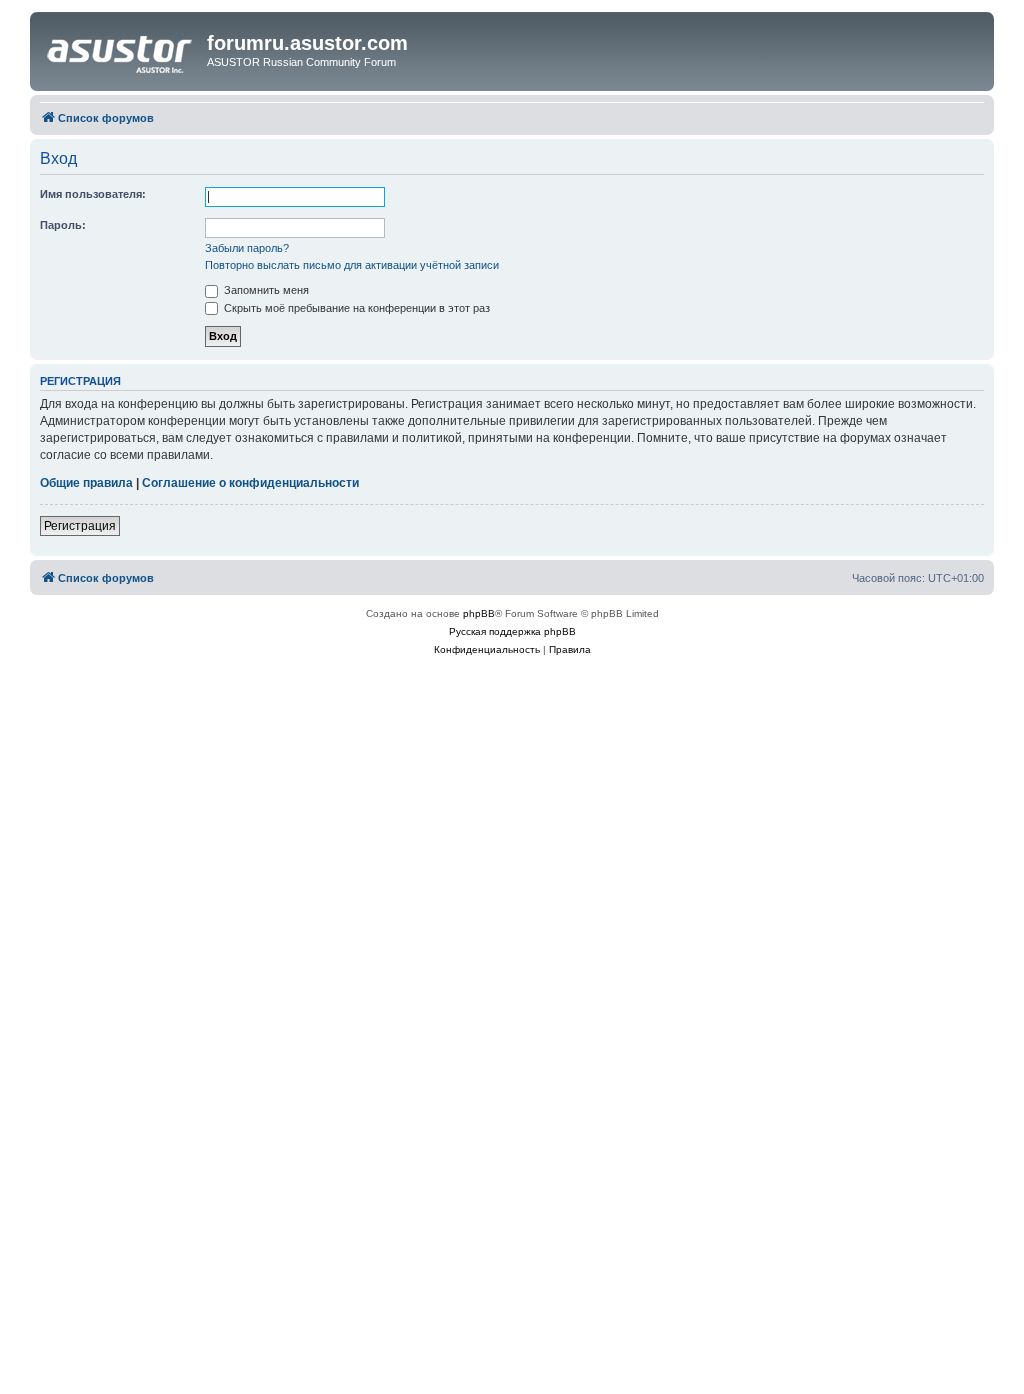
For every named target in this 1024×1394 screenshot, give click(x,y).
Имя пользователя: (93, 194)
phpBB (479, 613)
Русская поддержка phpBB (512, 631)
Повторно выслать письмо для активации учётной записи (352, 265)
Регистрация (80, 526)
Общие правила (86, 483)
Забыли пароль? (247, 248)
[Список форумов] (121, 49)
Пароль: (63, 225)
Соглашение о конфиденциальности (250, 483)
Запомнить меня (265, 290)
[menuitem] (487, 650)
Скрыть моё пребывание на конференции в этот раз (355, 308)
